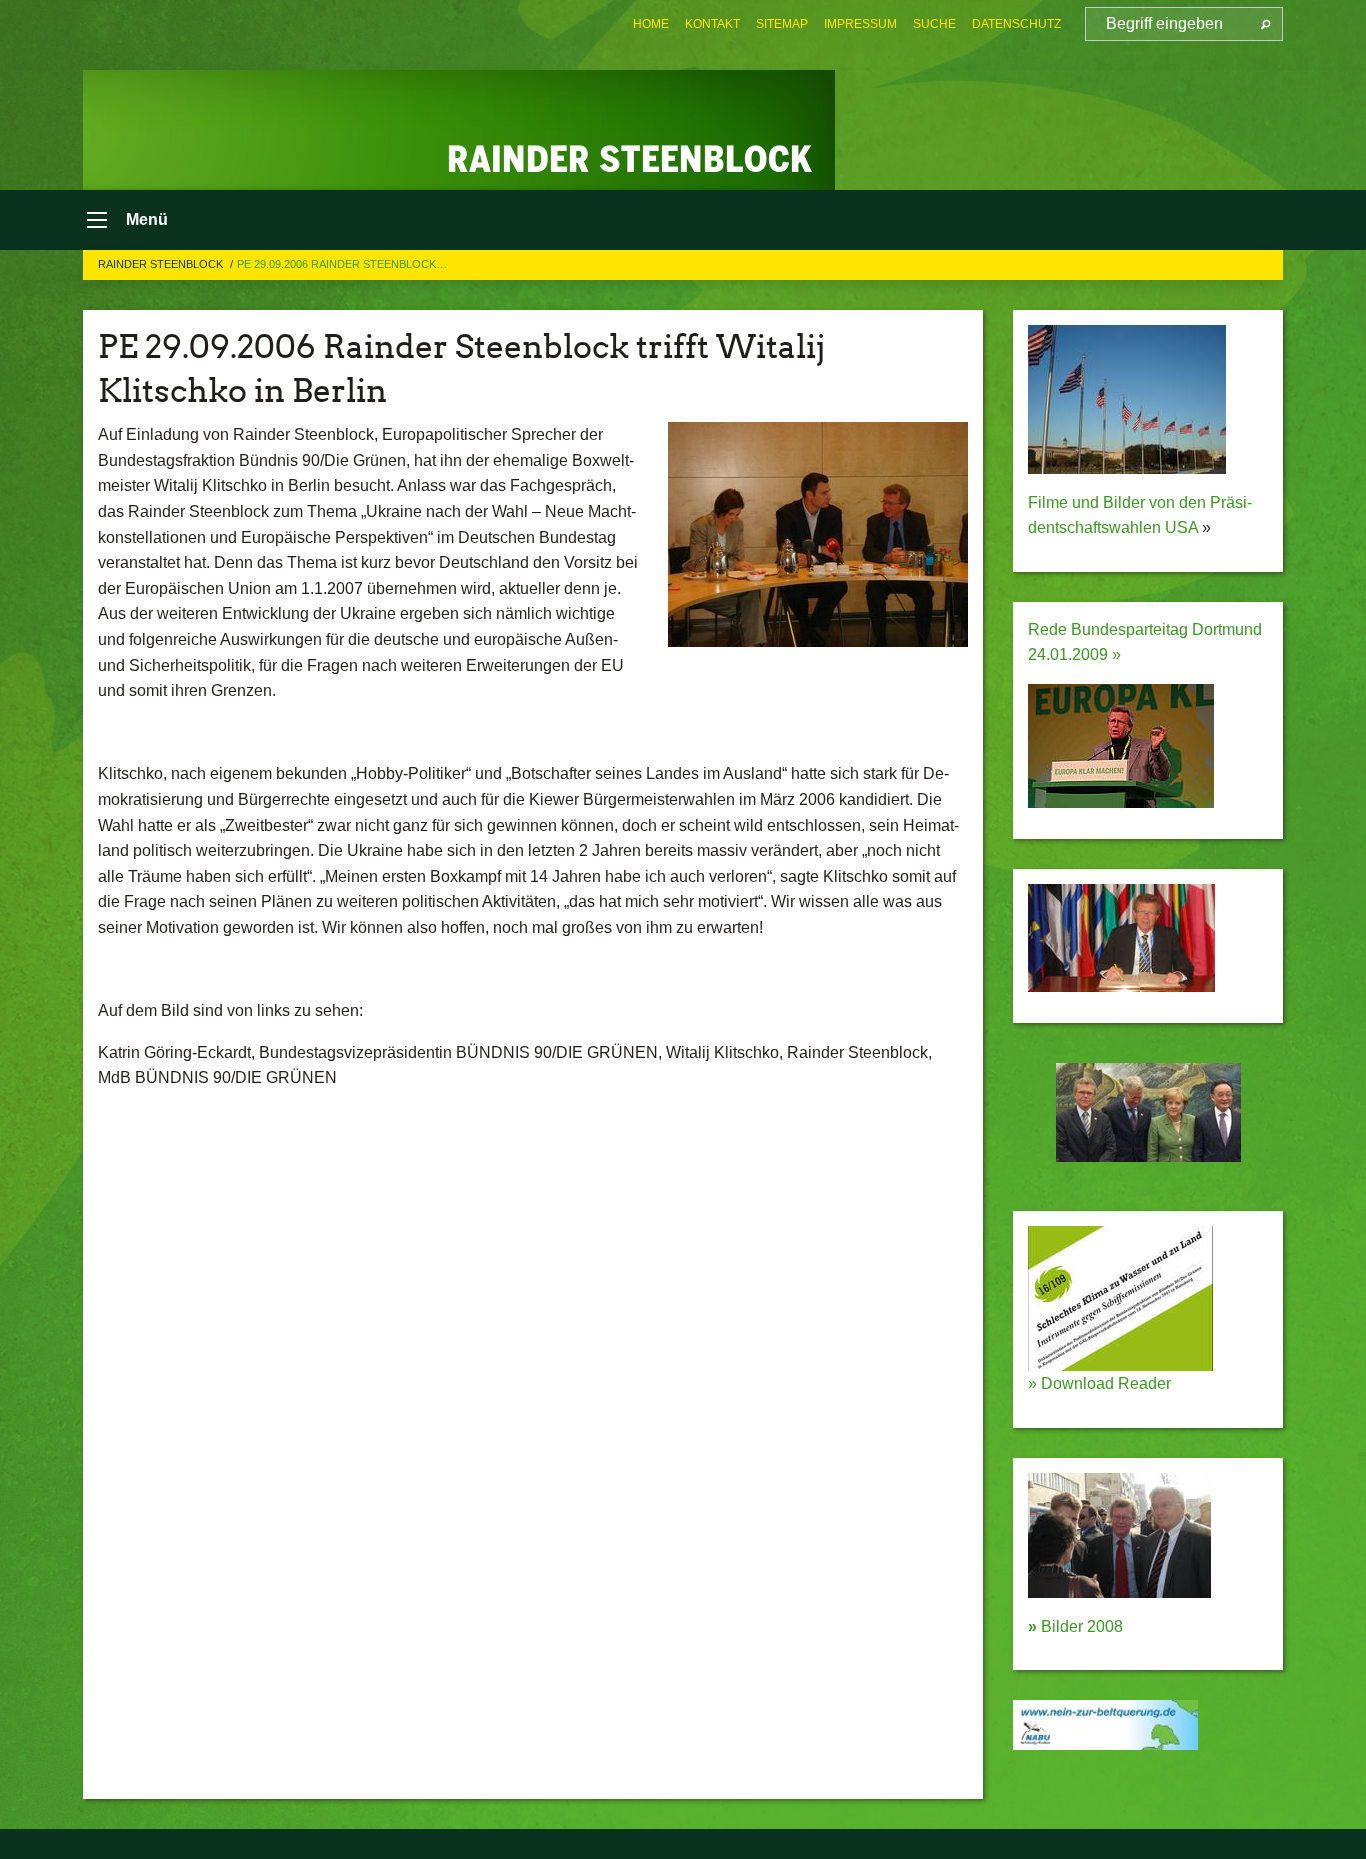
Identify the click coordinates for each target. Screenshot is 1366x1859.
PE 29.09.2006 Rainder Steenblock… (342, 264)
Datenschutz (1016, 24)
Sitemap (782, 24)
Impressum (860, 24)
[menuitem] (651, 24)
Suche (934, 24)
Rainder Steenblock (162, 264)
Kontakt (712, 24)
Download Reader (1104, 1383)
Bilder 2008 (1075, 1626)
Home (651, 24)
